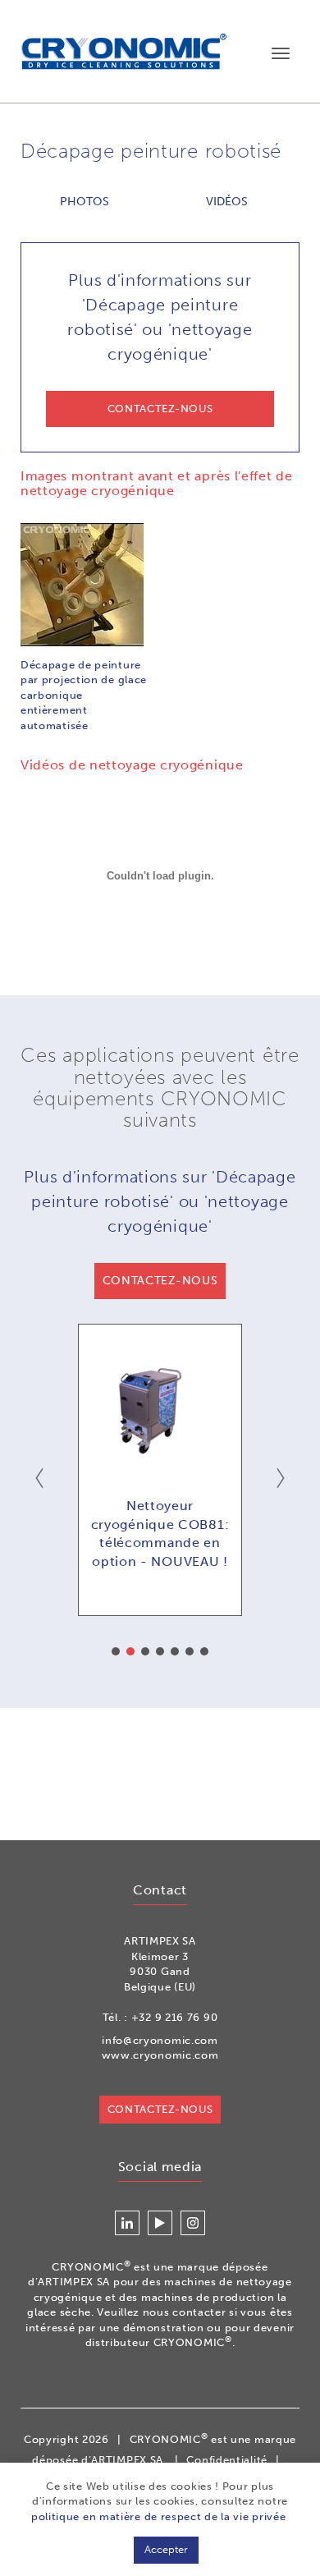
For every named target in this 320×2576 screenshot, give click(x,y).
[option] (160, 1470)
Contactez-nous (160, 2109)
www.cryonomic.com (160, 2055)
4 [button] (160, 1651)
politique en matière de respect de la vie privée (159, 2516)
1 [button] (116, 1651)
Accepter (166, 2549)
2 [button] (130, 1651)
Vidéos (227, 202)
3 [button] (145, 1651)
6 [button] (190, 1651)
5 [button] (175, 1651)
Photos (85, 202)
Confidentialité (227, 2460)
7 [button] (204, 1651)
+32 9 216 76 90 (175, 2017)
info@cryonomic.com (160, 2040)
